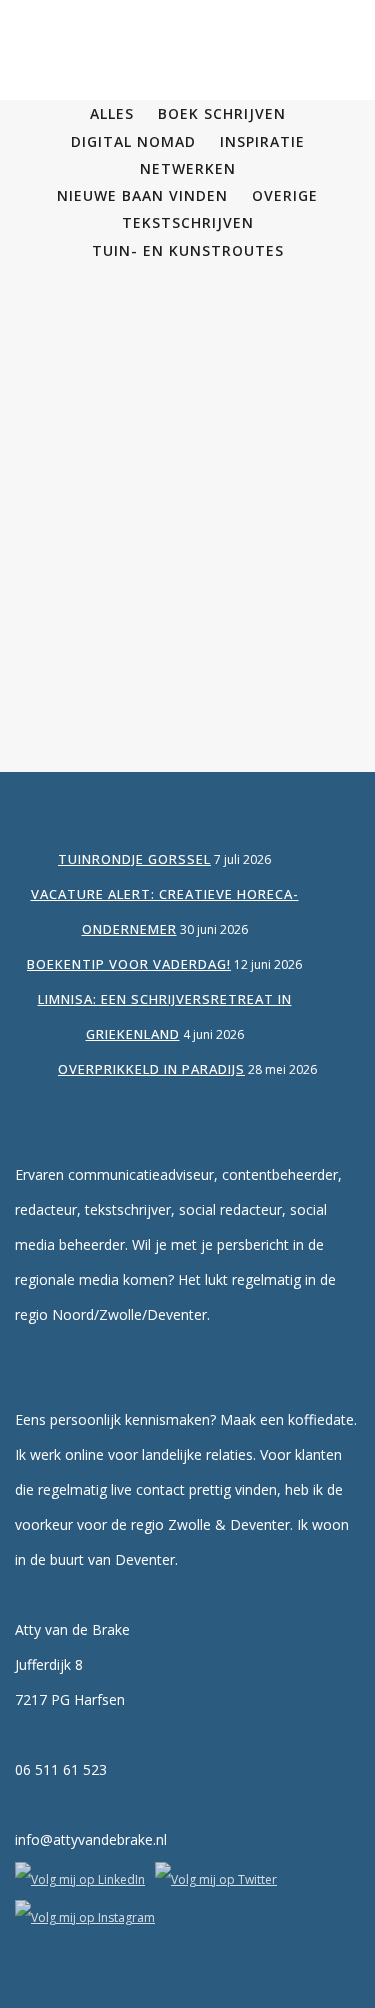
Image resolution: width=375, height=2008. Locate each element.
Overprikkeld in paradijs (151, 1069)
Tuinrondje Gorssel (134, 859)
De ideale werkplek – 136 (188, 351)
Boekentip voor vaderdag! (129, 964)
